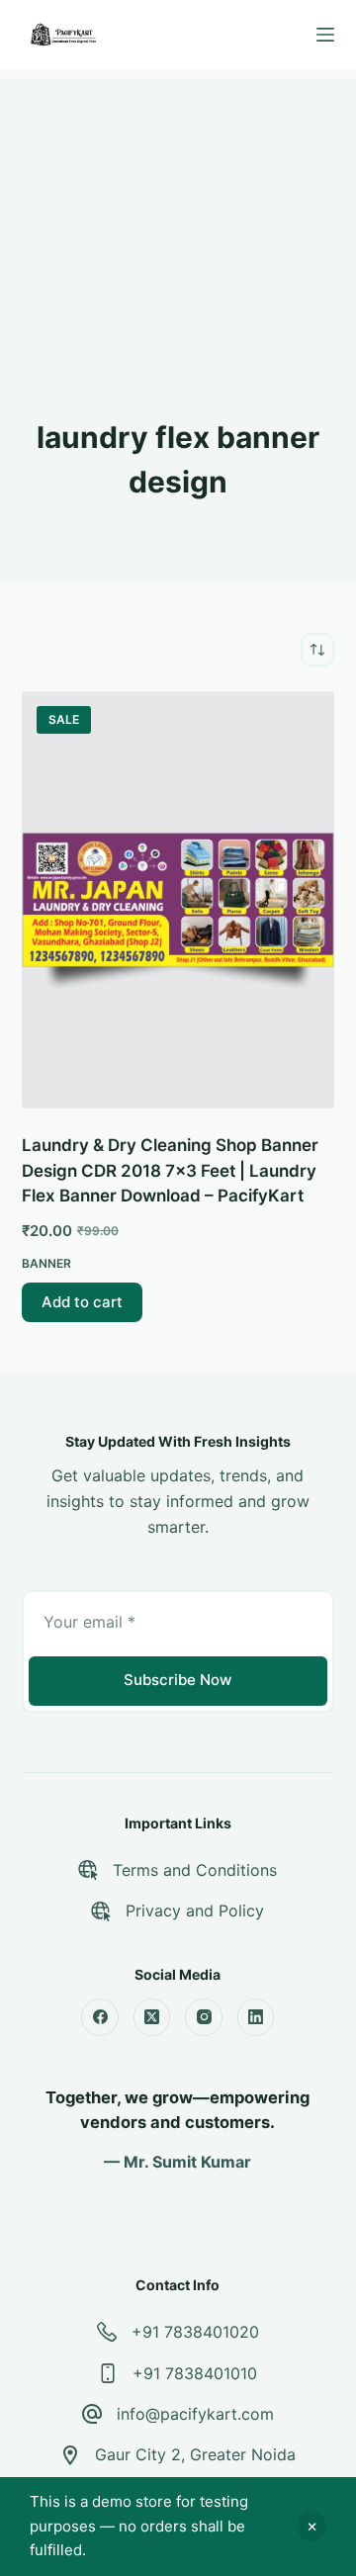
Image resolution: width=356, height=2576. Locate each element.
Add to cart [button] (82, 1302)
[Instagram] (204, 2017)
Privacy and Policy (195, 1910)
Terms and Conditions (195, 1870)
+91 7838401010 (195, 2373)
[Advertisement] (178, 203)
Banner (46, 1263)
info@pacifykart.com (195, 2414)
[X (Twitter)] (152, 2017)
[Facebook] (100, 2017)
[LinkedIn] (256, 2017)
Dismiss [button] (311, 2527)
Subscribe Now (178, 1680)
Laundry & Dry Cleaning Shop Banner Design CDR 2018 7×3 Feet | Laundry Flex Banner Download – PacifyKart (170, 1170)
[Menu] (325, 35)
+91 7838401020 (195, 2332)
